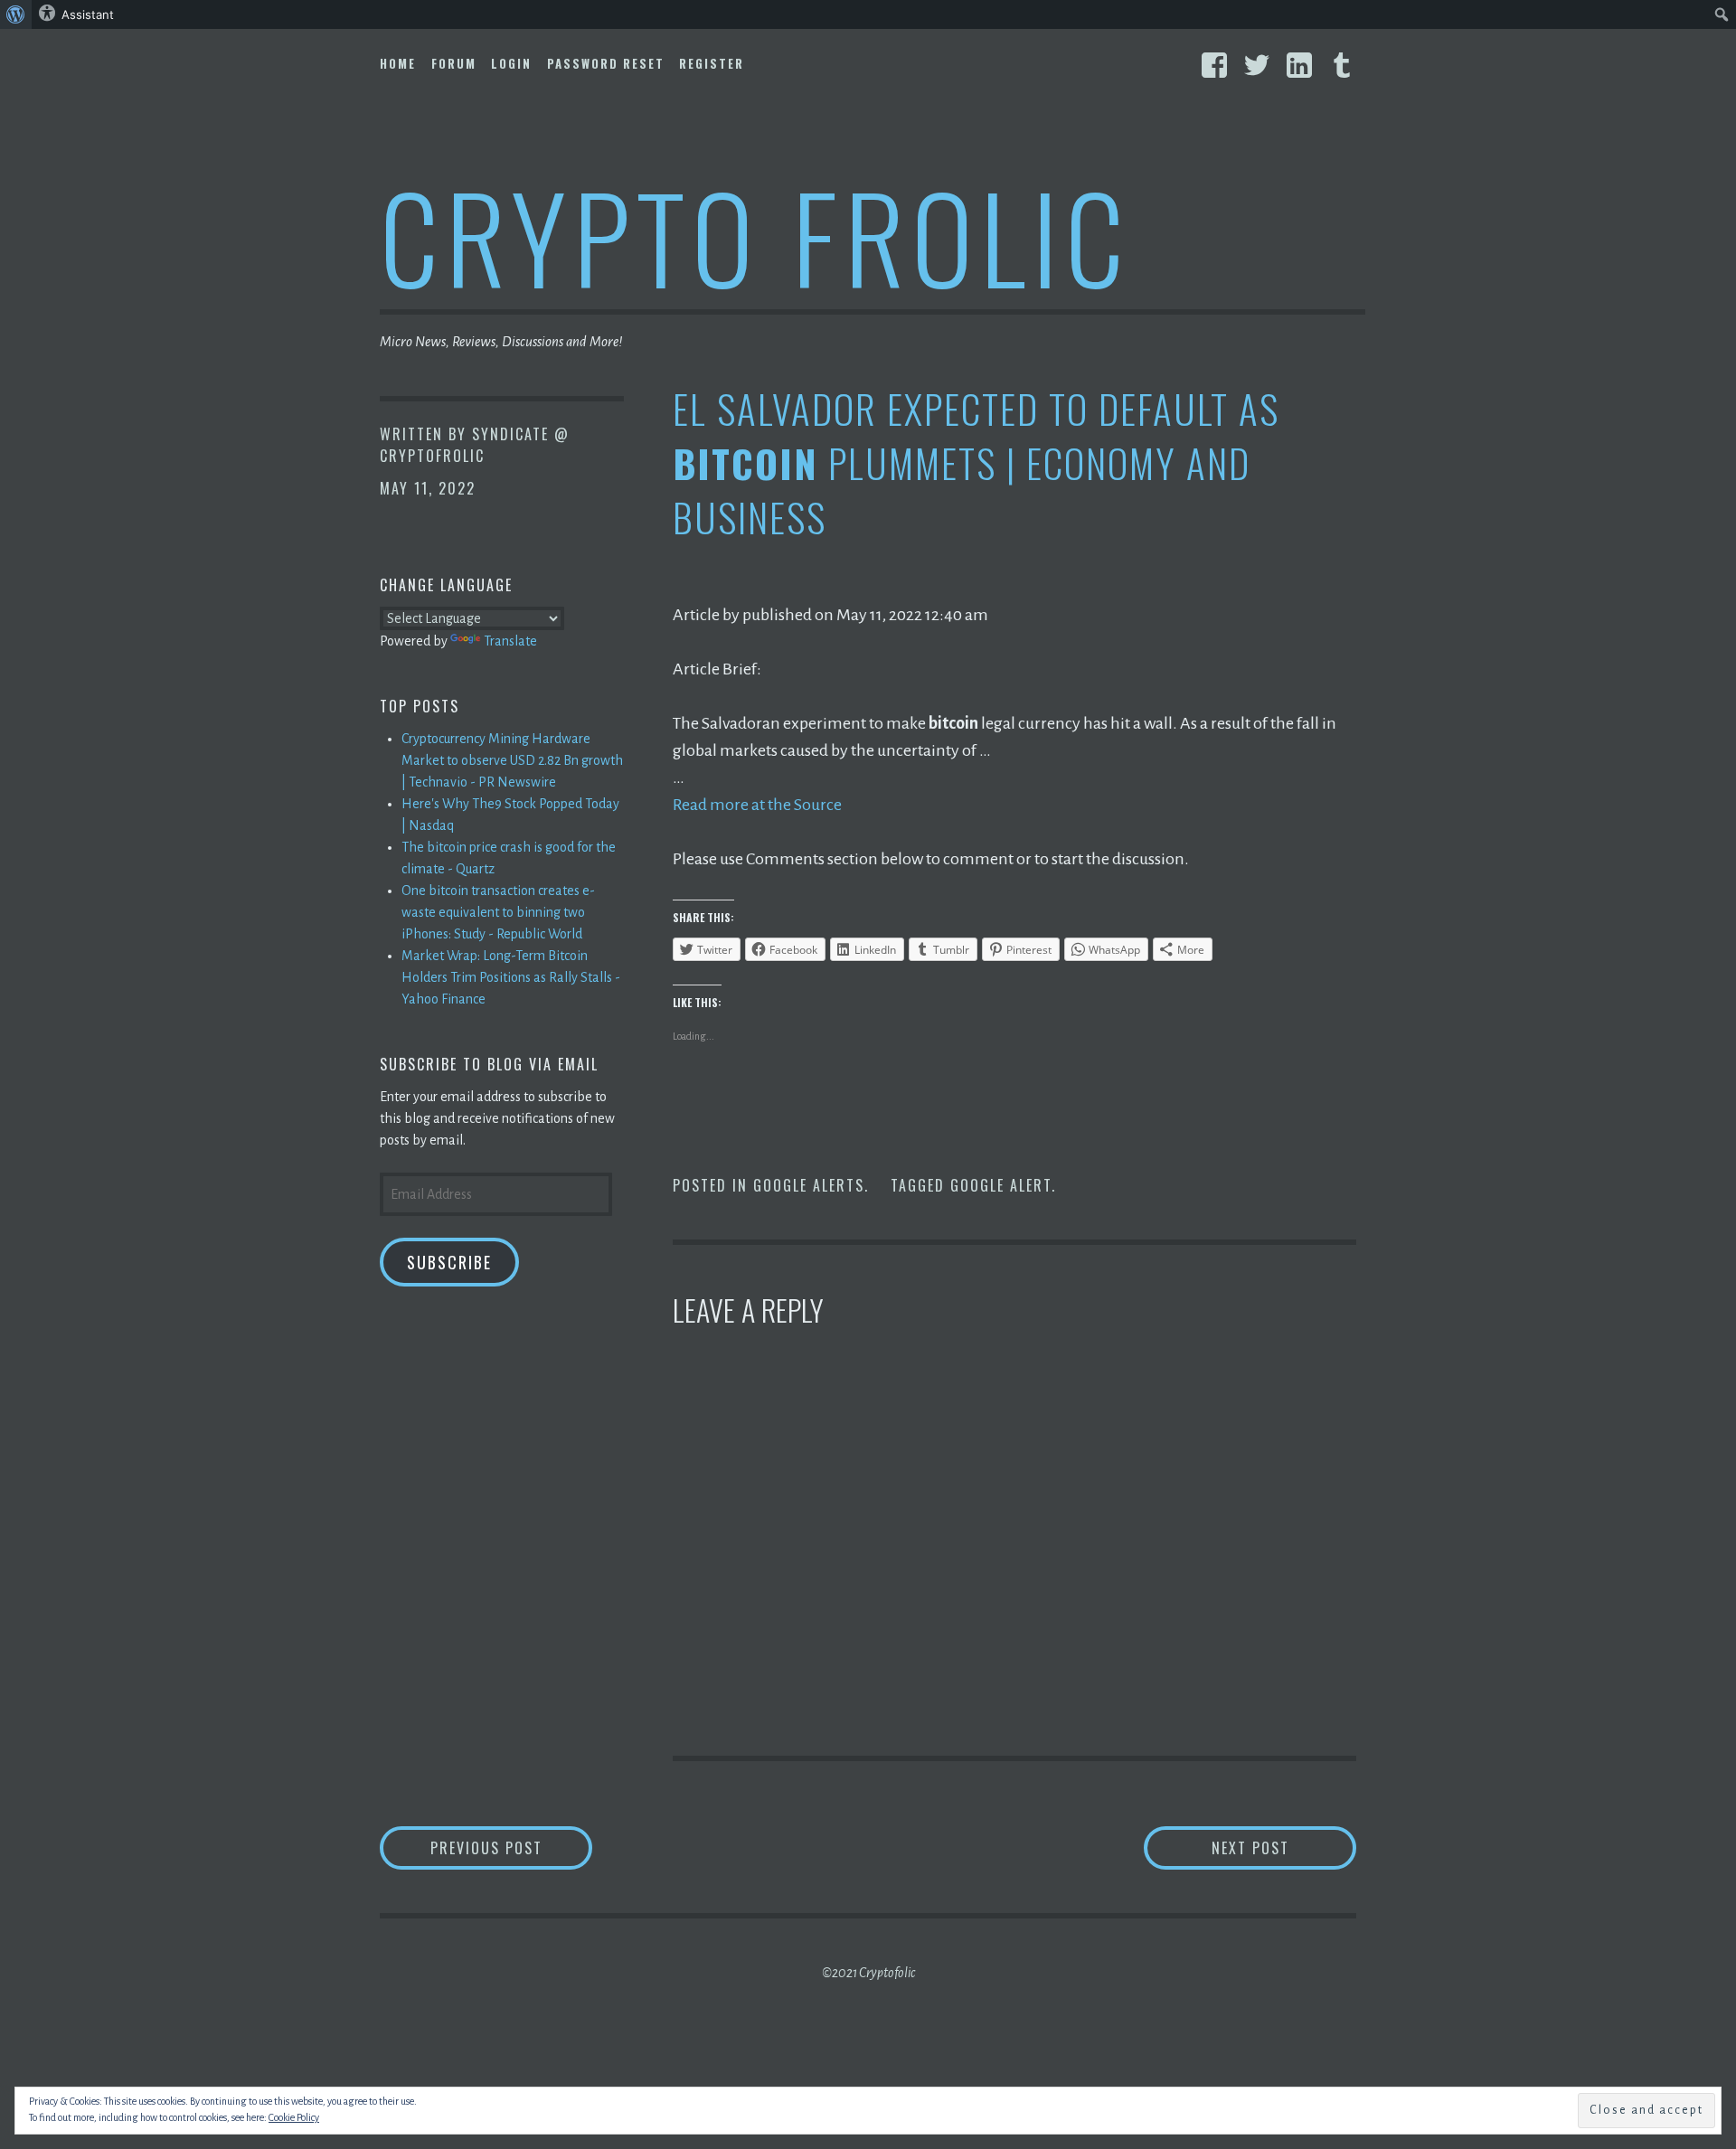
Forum (454, 63)
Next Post (1284, 1847)
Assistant (88, 14)
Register (712, 63)
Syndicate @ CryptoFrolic (475, 445)
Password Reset (606, 63)
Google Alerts (809, 1185)
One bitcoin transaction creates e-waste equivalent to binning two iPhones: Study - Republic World (498, 912)
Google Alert (1001, 1185)
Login (511, 63)
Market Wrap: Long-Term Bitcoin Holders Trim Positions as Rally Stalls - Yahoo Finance (511, 977)
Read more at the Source (757, 805)
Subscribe (449, 1262)
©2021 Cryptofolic (868, 1973)
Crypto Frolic (755, 236)
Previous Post (511, 1847)
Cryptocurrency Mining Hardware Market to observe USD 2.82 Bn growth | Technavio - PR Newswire (512, 760)
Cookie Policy (294, 2117)
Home (398, 63)
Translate (510, 641)
